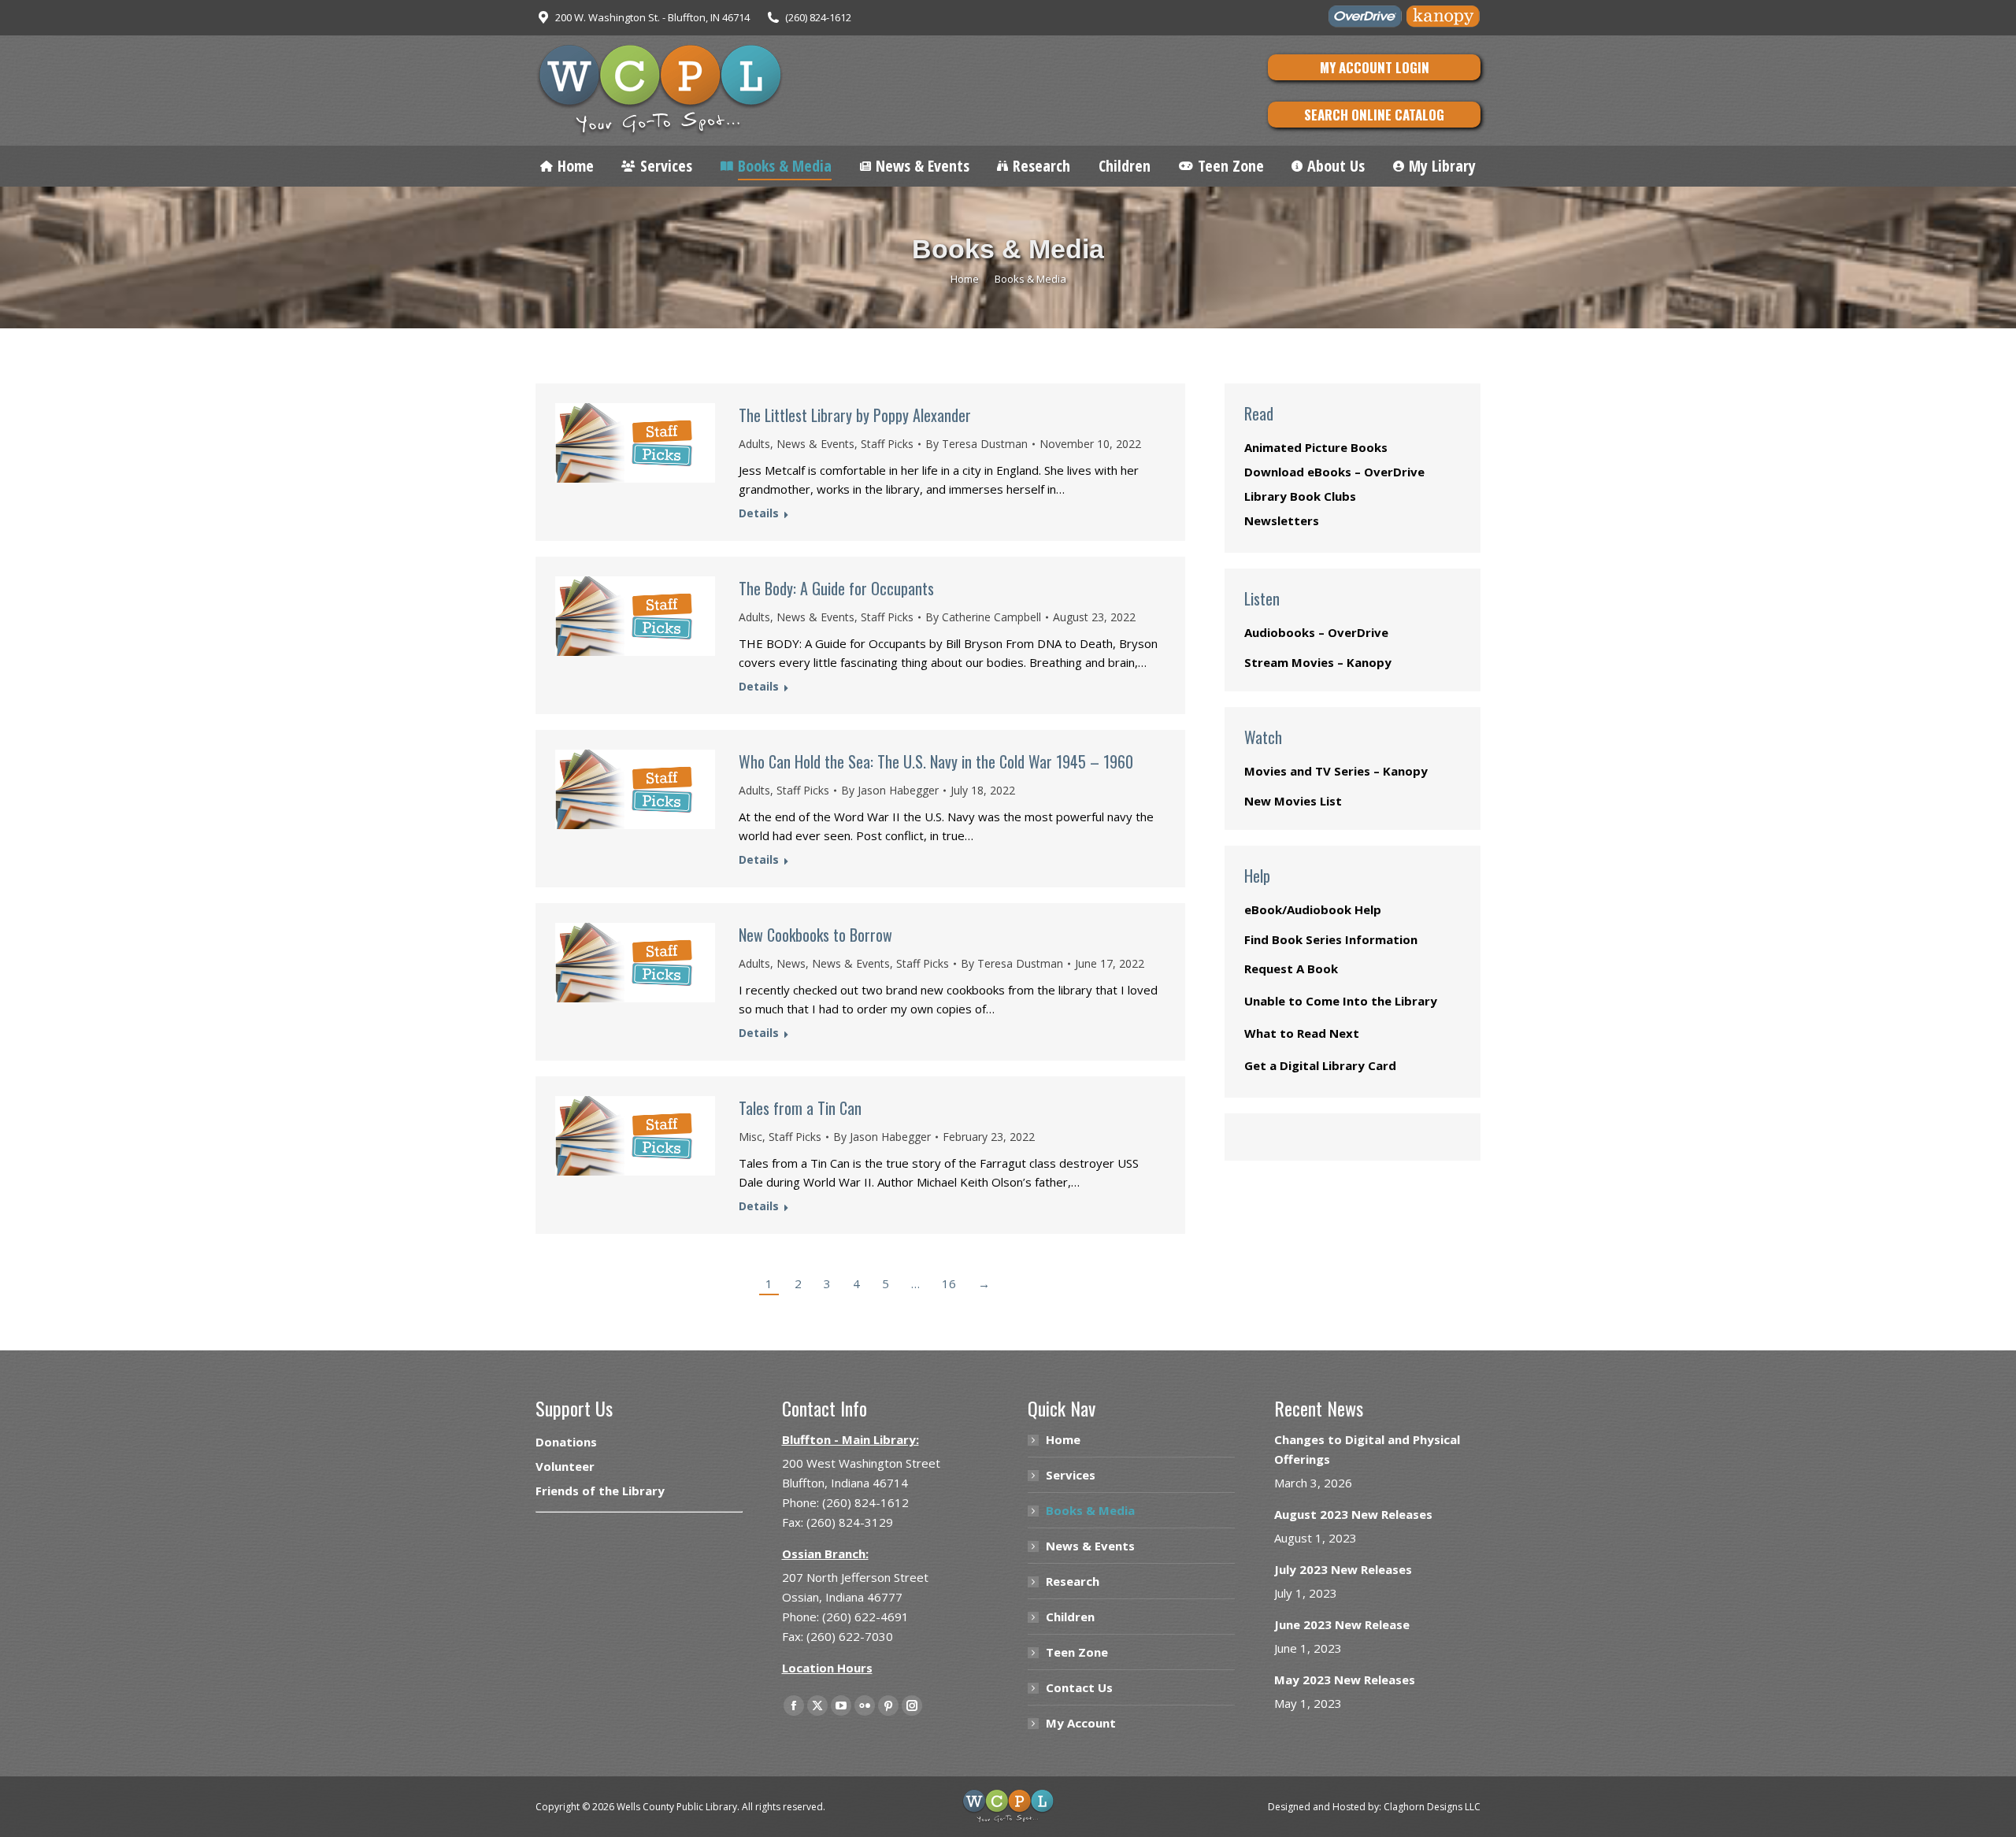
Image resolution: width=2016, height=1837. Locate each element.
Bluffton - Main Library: (850, 1439)
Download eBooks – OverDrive (1334, 472)
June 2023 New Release (1342, 1624)
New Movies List (1293, 801)
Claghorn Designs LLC (1432, 1807)
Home (1063, 1439)
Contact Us (1079, 1687)
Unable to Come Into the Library (1341, 1001)
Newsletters (1282, 520)
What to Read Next (1302, 1033)
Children (1070, 1617)
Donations (566, 1442)
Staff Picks (887, 444)
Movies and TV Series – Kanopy (1336, 771)
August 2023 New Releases (1353, 1514)
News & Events (815, 444)
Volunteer (565, 1466)
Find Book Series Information (1331, 939)
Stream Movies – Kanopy (1318, 662)
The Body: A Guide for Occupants (836, 588)
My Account (1081, 1723)
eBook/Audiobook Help (1313, 909)
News (791, 963)
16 (949, 1283)
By (976, 444)
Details (759, 513)
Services (1071, 1475)
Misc (750, 1137)
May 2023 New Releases (1345, 1680)
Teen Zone (1077, 1652)
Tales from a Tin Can (800, 1108)
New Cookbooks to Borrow (815, 935)
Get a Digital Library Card (1320, 1065)
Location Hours (827, 1668)
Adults (754, 444)
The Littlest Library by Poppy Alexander (855, 415)
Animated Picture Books (1316, 447)
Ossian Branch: (825, 1554)
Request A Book (1291, 968)
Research (1073, 1581)
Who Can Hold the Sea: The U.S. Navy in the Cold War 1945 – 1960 (936, 761)
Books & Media (1090, 1510)
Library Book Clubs (1300, 496)
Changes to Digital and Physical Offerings (1367, 1449)
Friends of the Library (600, 1491)
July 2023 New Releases (1343, 1569)
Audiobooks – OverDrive (1316, 632)
